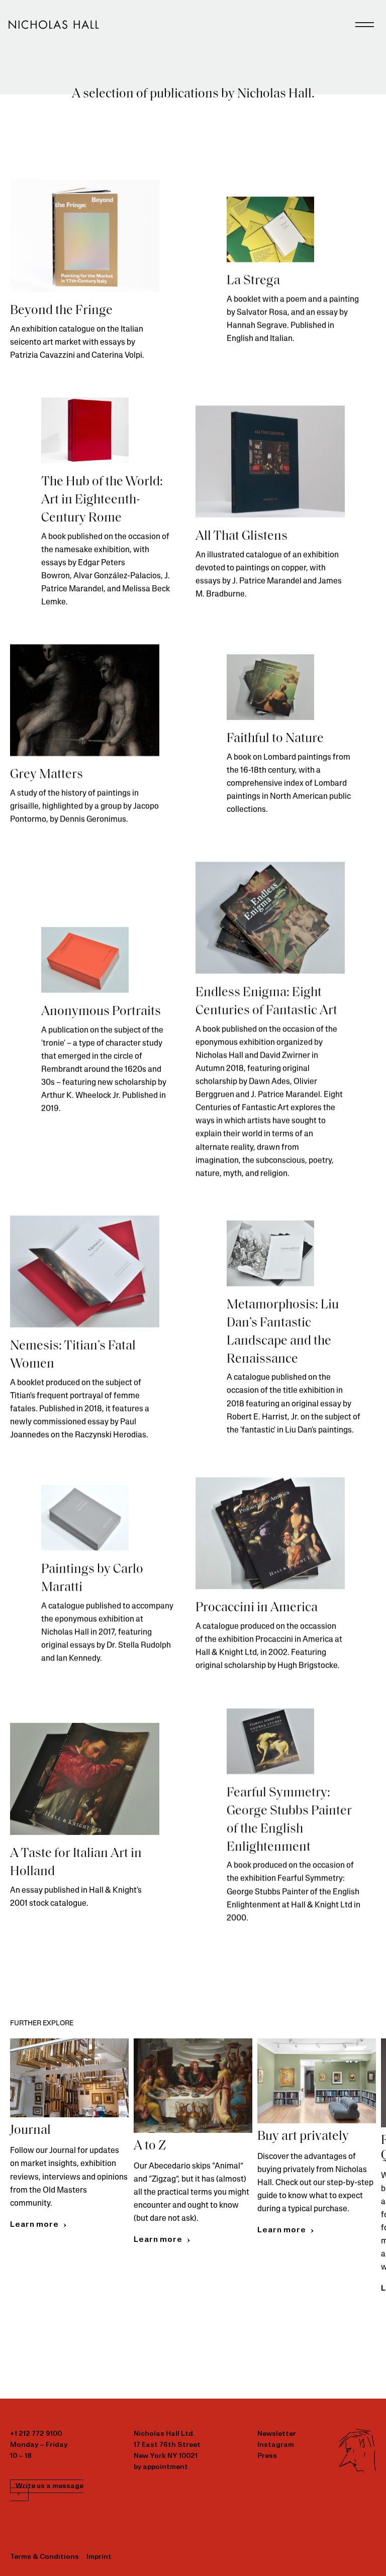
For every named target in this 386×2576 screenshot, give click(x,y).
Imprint (99, 2557)
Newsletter (277, 2434)
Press (267, 2456)
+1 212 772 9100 (36, 2434)
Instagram (276, 2445)
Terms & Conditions (44, 2557)
